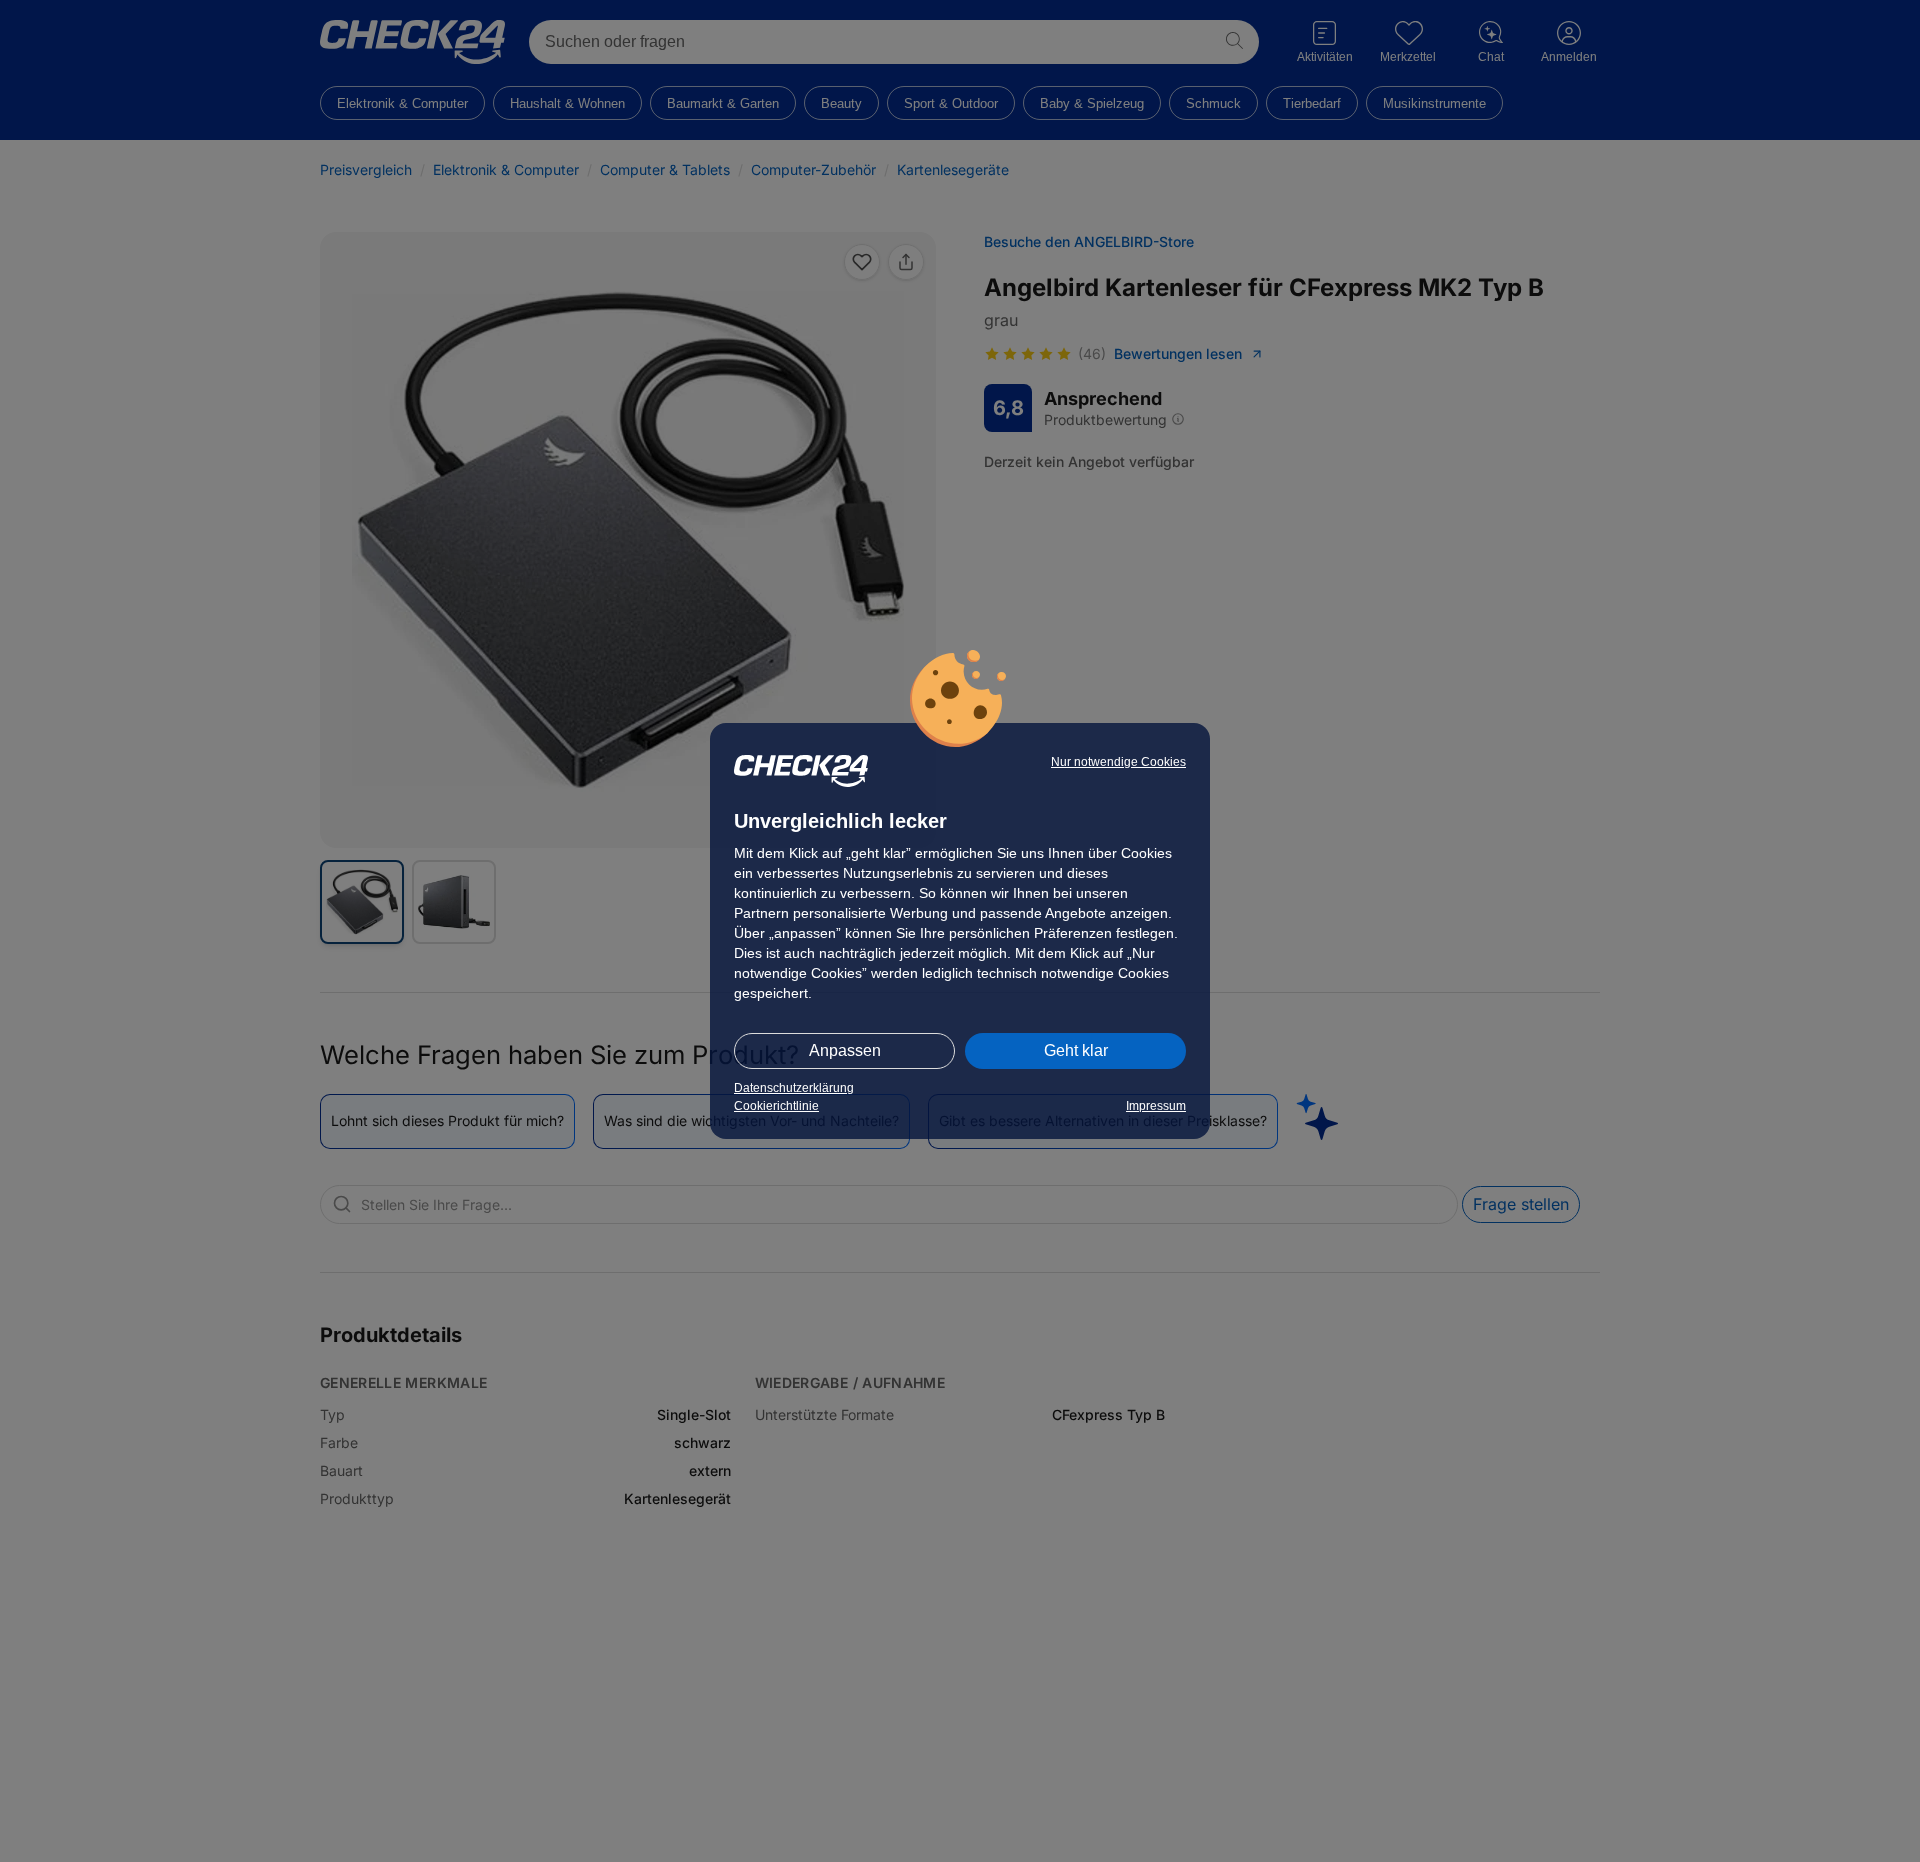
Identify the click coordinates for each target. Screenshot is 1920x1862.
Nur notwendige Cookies (1118, 762)
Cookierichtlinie (776, 1106)
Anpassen (845, 1050)
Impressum (1156, 1106)
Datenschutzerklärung (794, 1088)
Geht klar (1076, 1050)
